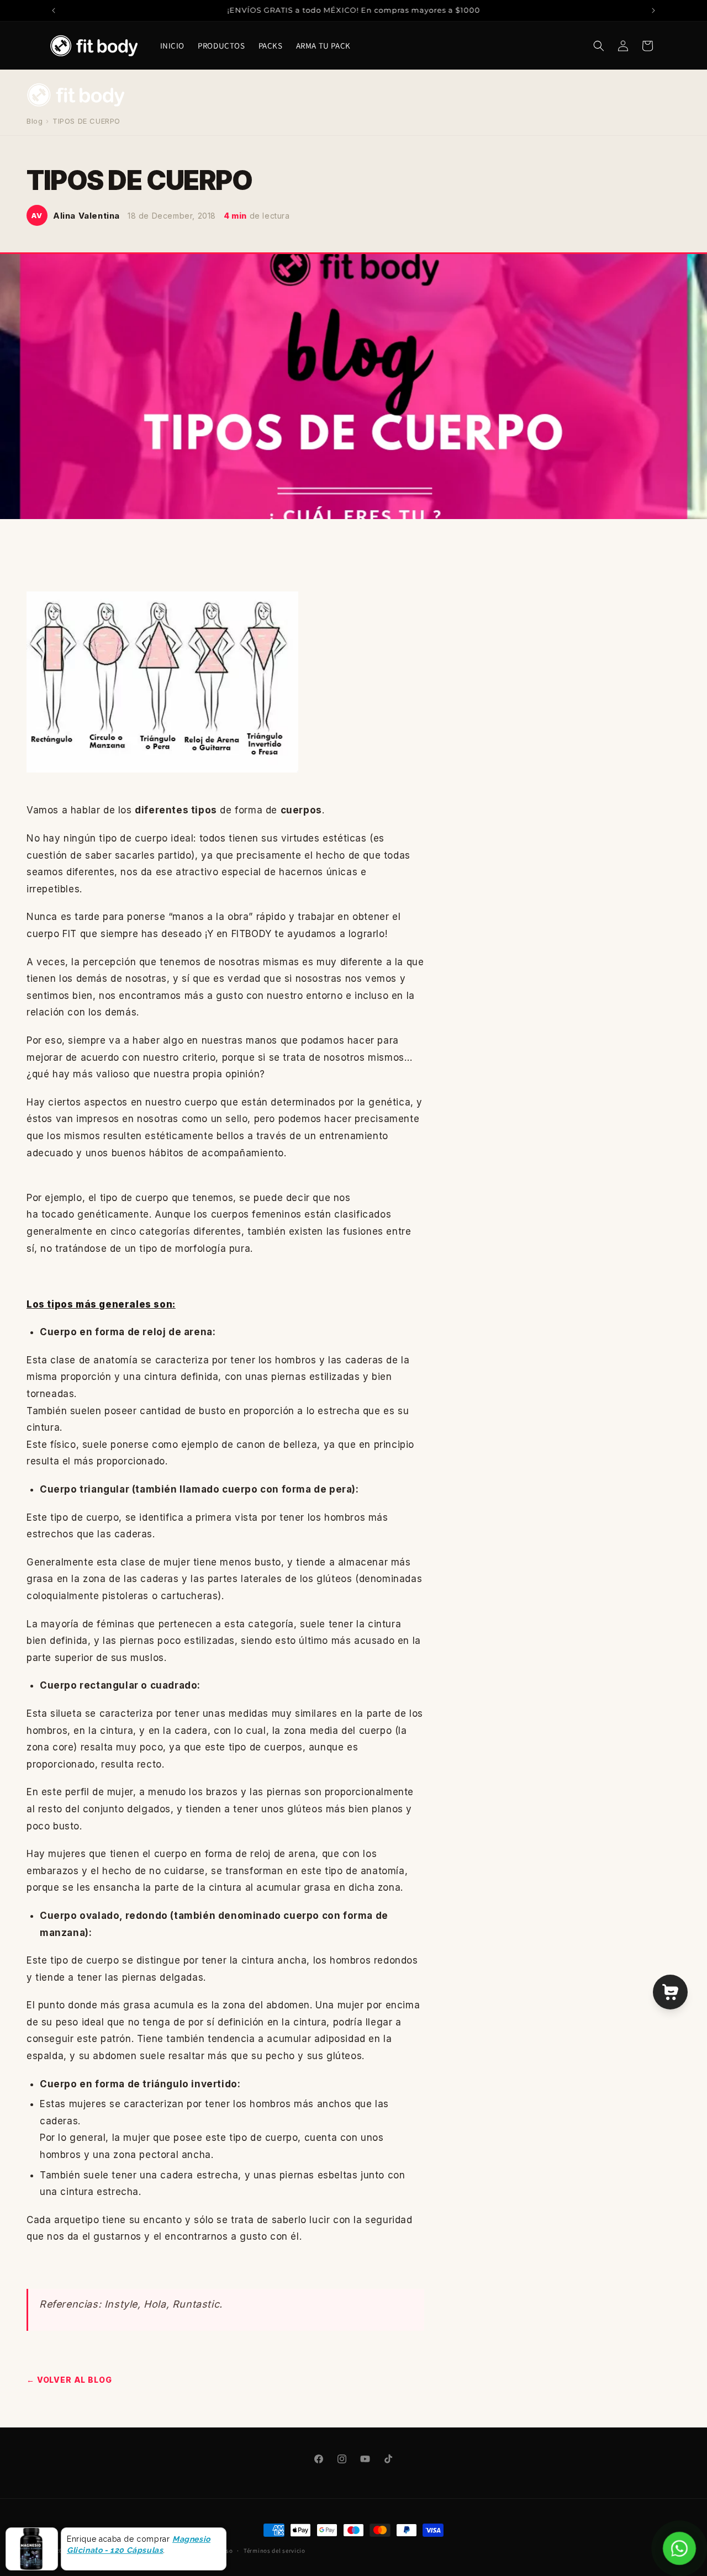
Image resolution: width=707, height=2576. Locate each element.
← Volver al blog (69, 2380)
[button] (599, 46)
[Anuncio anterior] (54, 10)
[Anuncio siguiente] (653, 10)
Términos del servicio (275, 2551)
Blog (35, 121)
